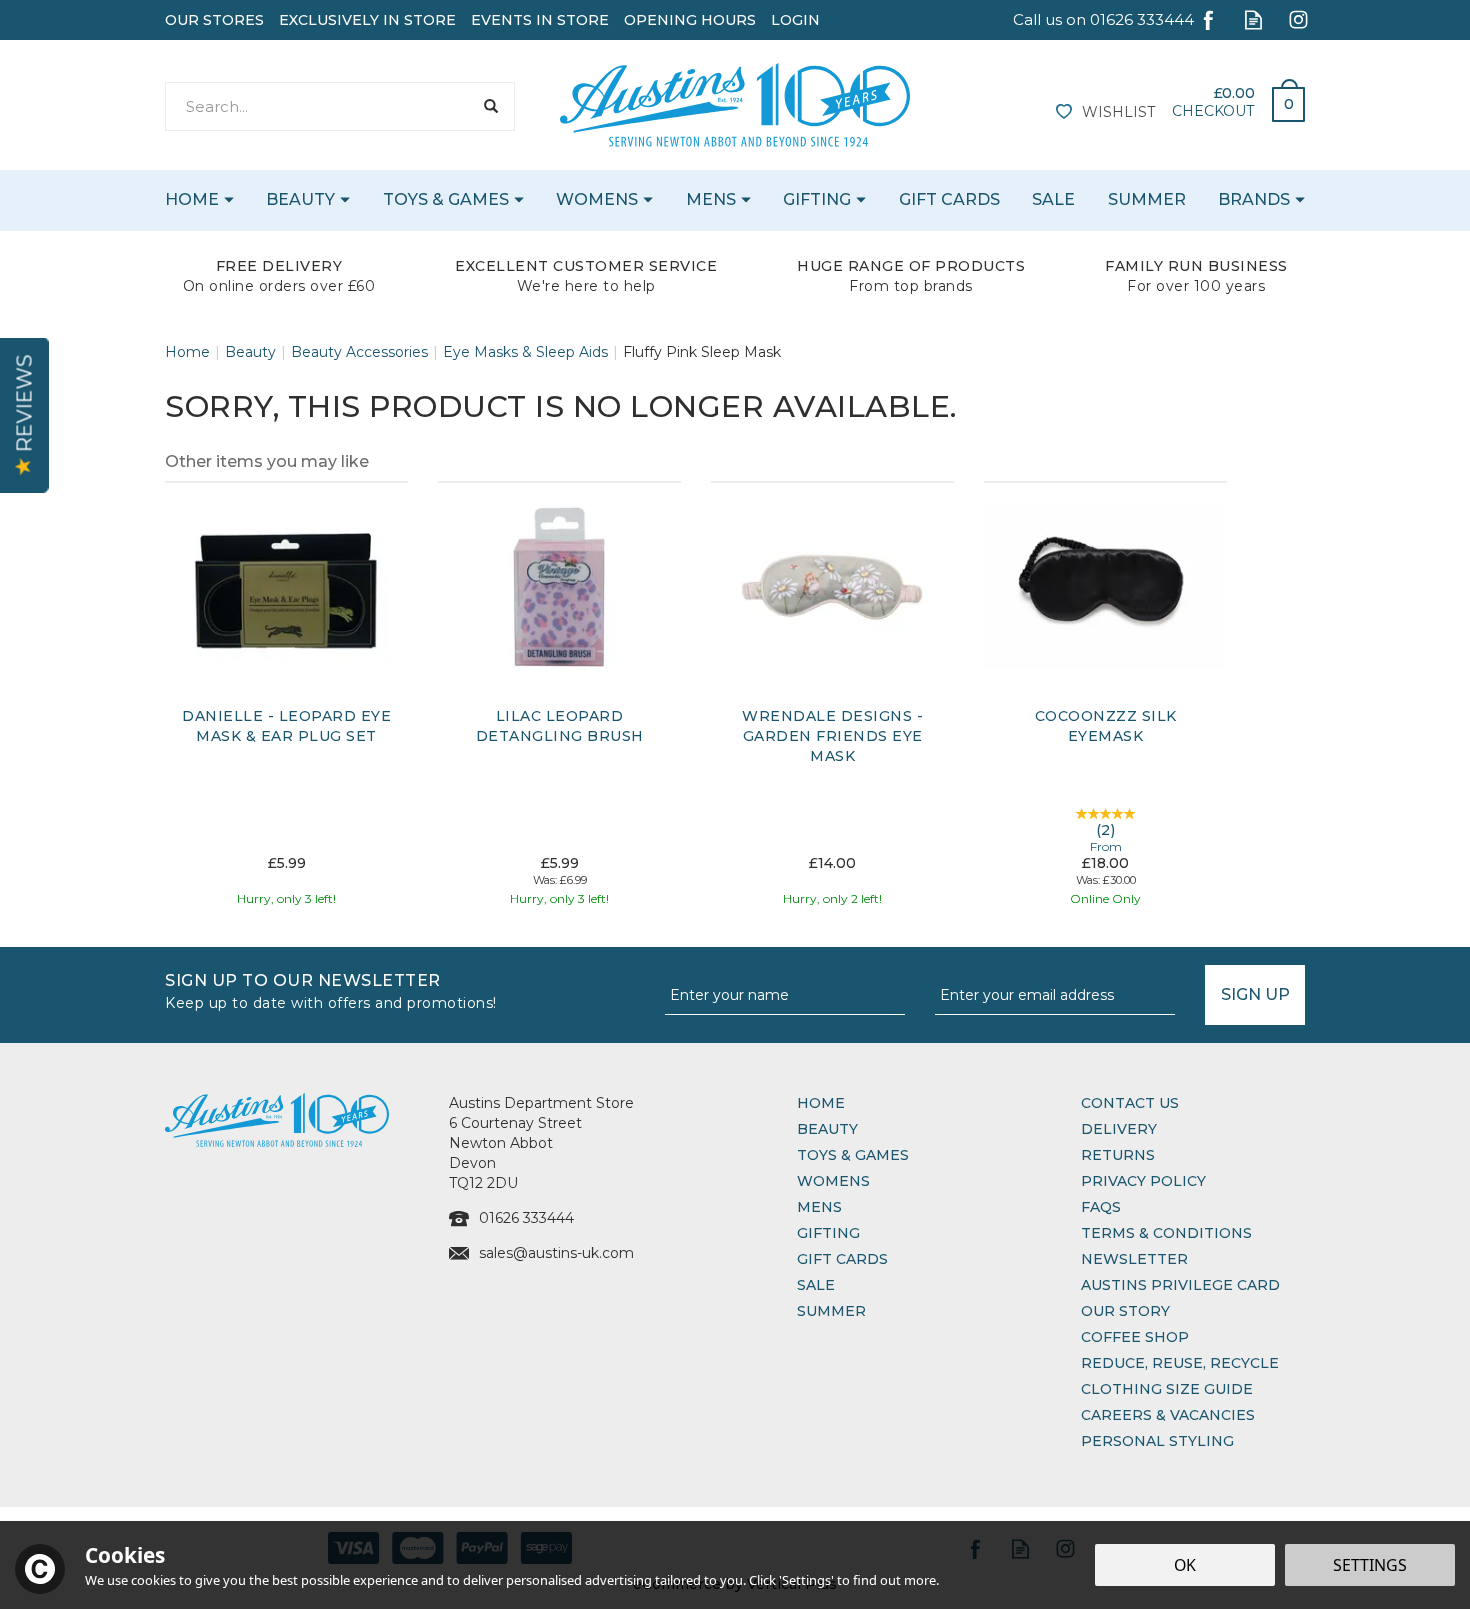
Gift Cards (842, 1259)
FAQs (1101, 1207)
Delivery (1119, 1129)
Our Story (1125, 1311)
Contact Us (1130, 1103)
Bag (1281, 99)
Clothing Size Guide (1167, 1389)
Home (821, 1103)
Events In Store (540, 20)
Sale (816, 1285)
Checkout (1213, 111)
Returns (1118, 1155)
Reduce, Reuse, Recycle (1180, 1363)
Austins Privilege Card (1180, 1285)
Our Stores (214, 20)
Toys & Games (853, 1155)
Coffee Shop (1135, 1337)
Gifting (828, 1233)
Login (795, 20)
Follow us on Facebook (1208, 19)
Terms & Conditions (1166, 1233)
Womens (833, 1181)
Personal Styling (1157, 1441)
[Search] (490, 106)
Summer (831, 1311)
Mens (819, 1207)
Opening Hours (690, 20)
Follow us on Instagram (1298, 19)
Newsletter (1134, 1259)
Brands (1254, 199)
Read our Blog (1253, 19)
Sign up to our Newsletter (331, 989)
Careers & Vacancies (1168, 1415)
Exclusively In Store (367, 20)
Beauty (827, 1129)
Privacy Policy (1143, 1181)
